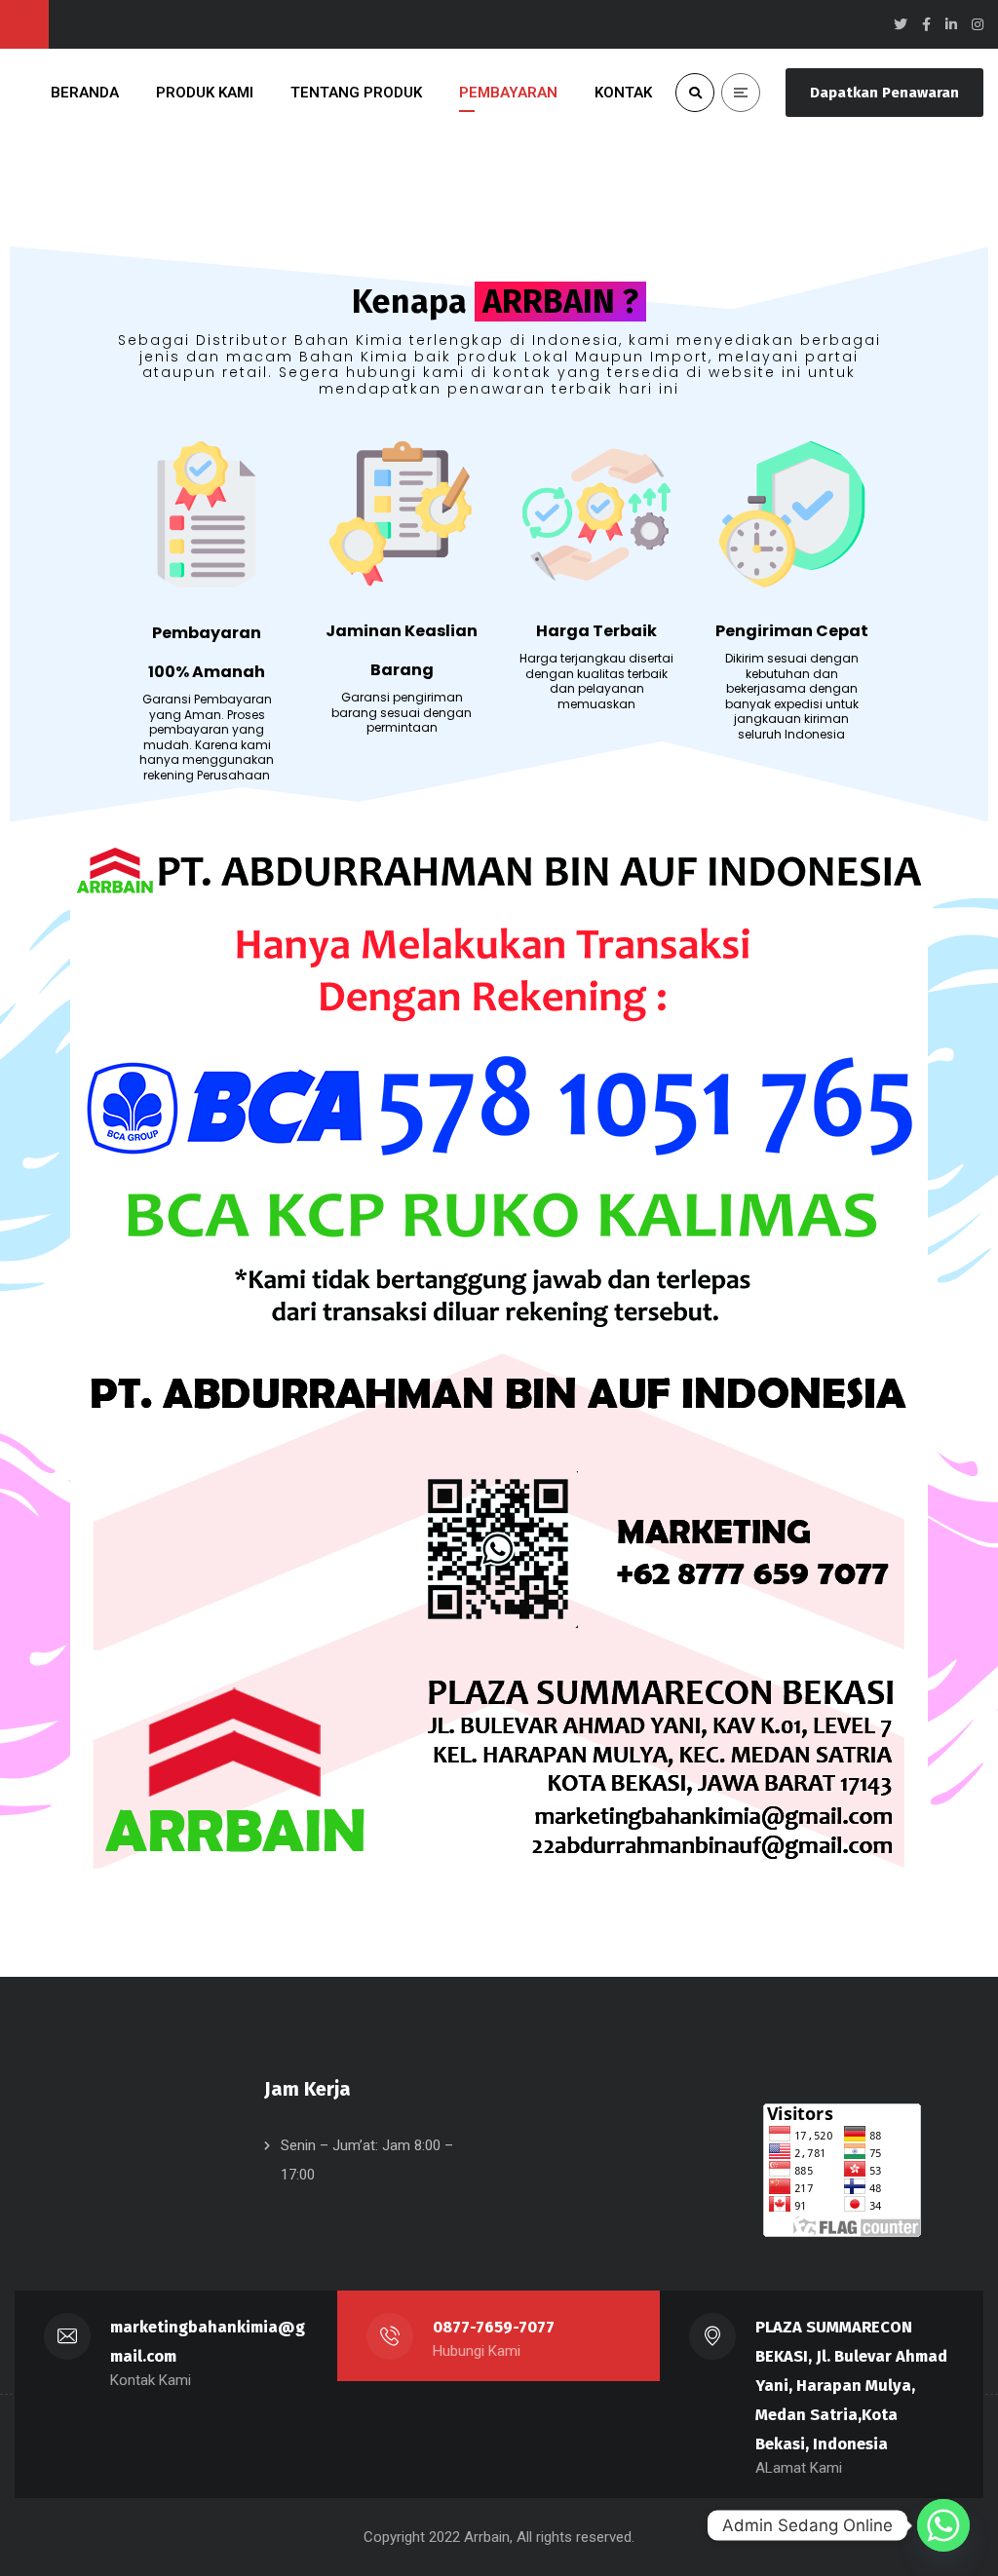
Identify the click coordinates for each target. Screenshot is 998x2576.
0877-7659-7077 (494, 2327)
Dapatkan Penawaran (884, 93)
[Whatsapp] (943, 2525)
